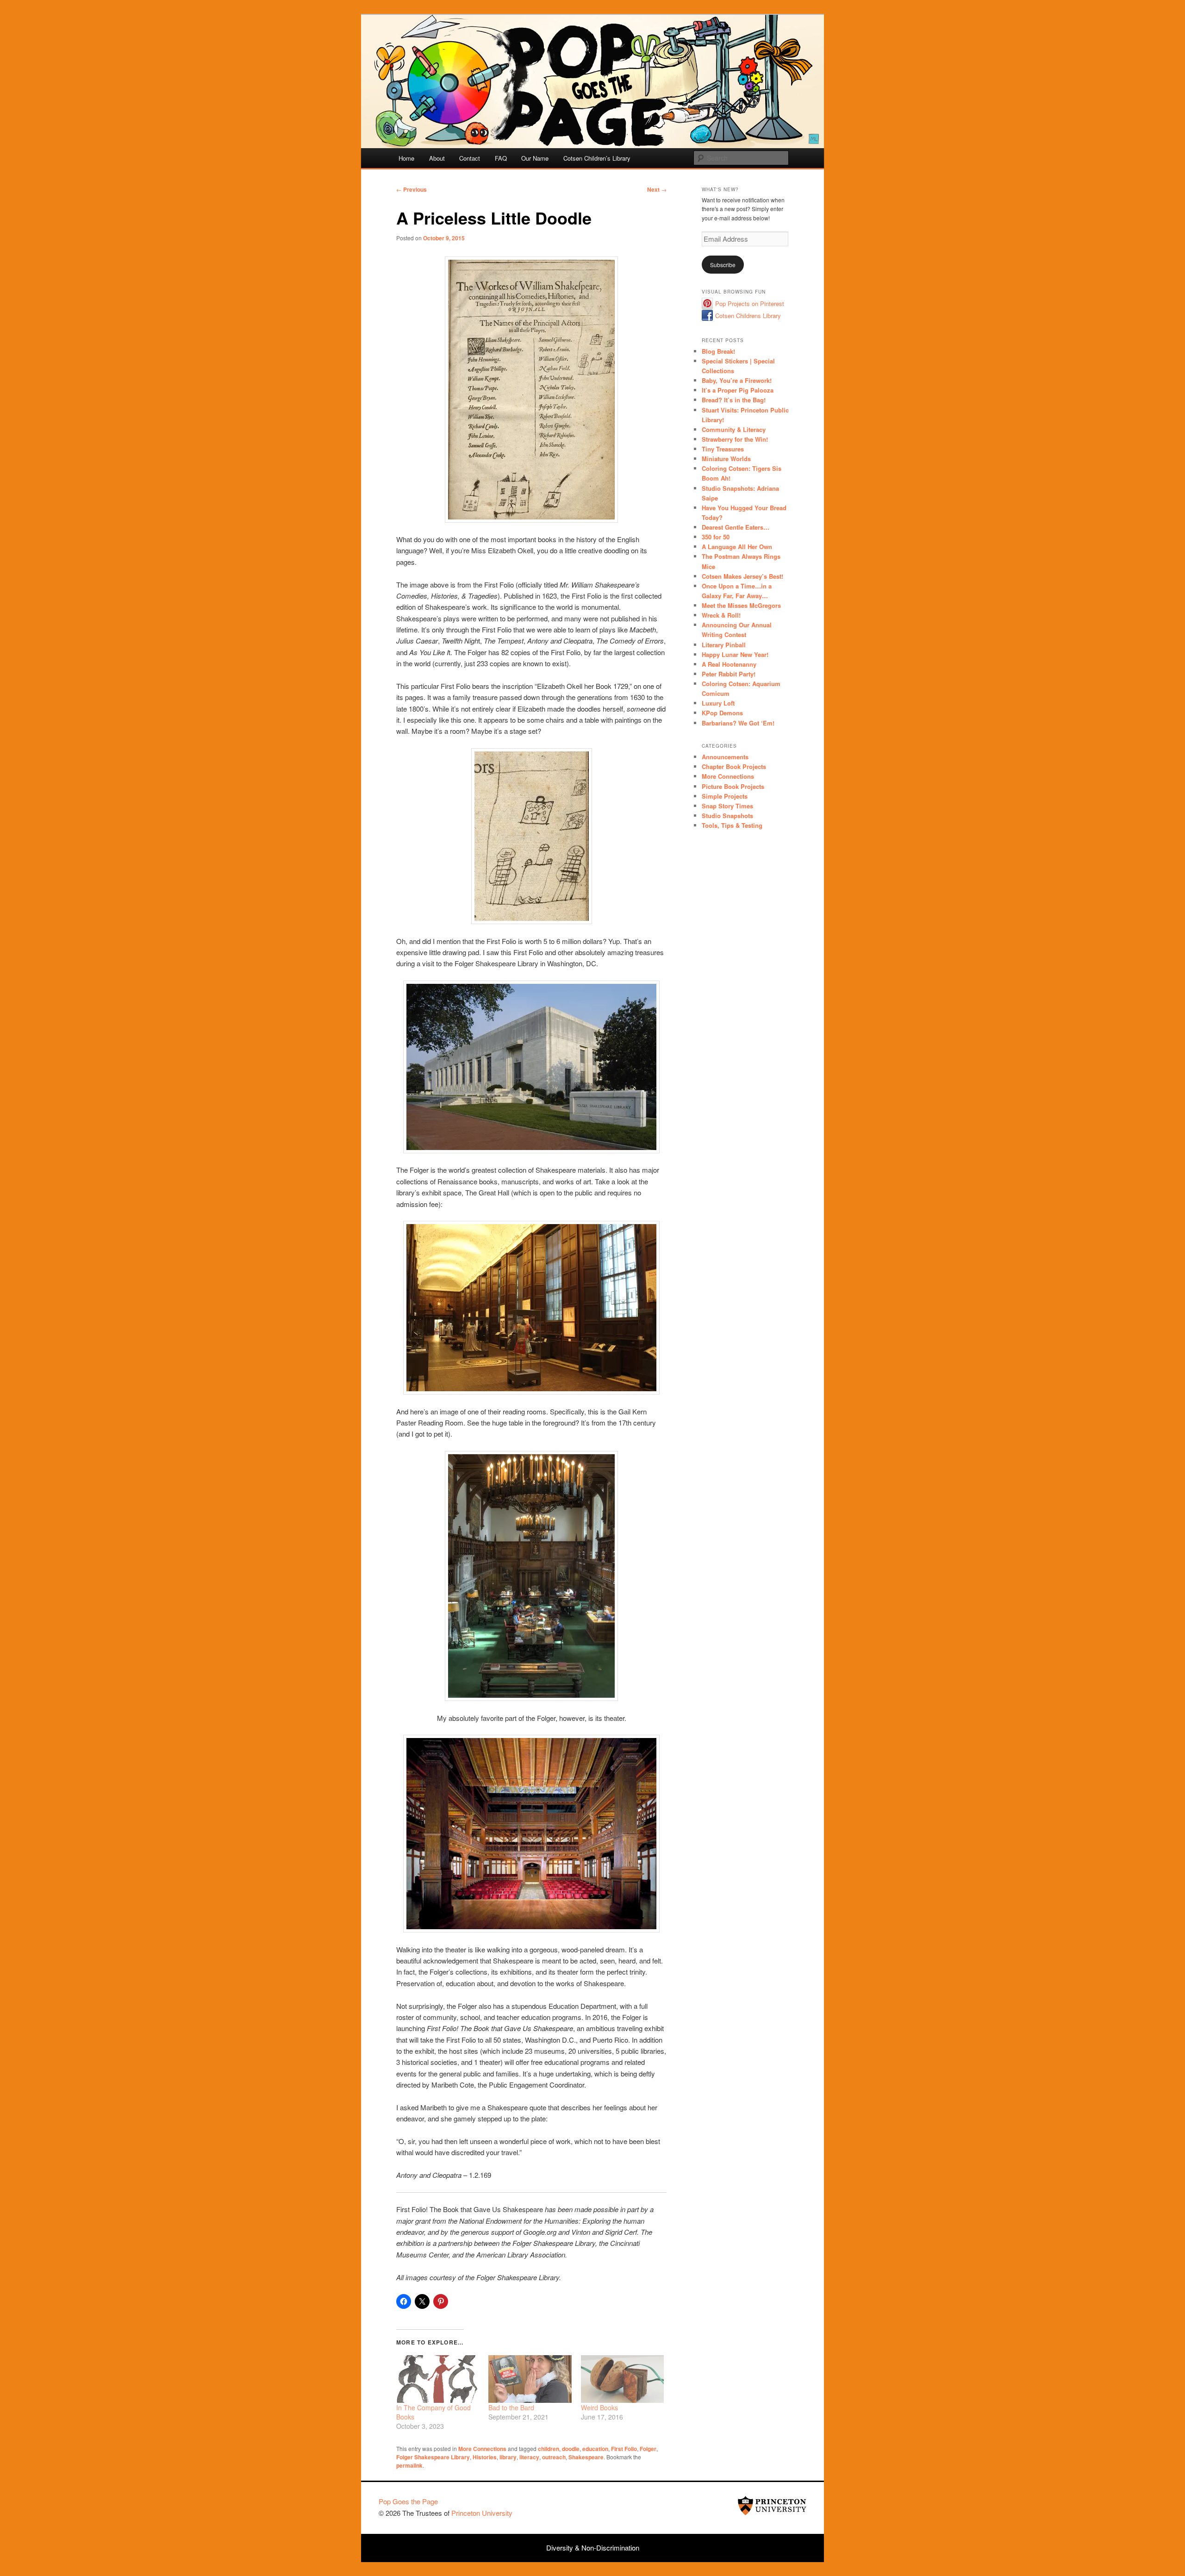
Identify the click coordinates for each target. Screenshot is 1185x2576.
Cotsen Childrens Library (748, 316)
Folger (648, 2449)
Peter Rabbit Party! (729, 674)
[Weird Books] (622, 2379)
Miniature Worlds (726, 459)
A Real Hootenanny (729, 664)
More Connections (482, 2449)
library (508, 2457)
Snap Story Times (727, 806)
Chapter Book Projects (734, 766)
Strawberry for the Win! (735, 439)
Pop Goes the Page (408, 2501)
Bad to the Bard (511, 2407)
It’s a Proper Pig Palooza (738, 390)
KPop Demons (722, 713)
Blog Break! (718, 351)
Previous (412, 189)
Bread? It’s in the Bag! (734, 400)
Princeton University (772, 2506)
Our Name (535, 158)
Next (657, 189)
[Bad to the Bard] (530, 2379)
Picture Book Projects (733, 786)
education (595, 2449)
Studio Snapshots (727, 816)
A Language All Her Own (737, 547)
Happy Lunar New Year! (735, 654)
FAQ (501, 158)
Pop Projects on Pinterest (750, 303)
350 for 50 (716, 537)
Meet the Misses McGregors (741, 605)
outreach (554, 2457)
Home (406, 158)
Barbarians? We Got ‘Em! (738, 723)
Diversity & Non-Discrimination (593, 2548)
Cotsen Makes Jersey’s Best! (742, 576)
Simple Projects (725, 796)
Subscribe (723, 265)
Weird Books (599, 2407)
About (437, 158)
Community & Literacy (734, 429)
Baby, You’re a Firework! (737, 380)
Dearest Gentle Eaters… (736, 527)
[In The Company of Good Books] (438, 2379)
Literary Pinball (724, 645)
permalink (409, 2465)
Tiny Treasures (723, 449)
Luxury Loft (718, 703)
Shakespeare (586, 2457)
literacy (529, 2457)
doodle (571, 2449)
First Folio (624, 2449)
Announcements (725, 757)
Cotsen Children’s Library (597, 158)
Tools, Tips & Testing (732, 825)
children (549, 2449)
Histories (485, 2457)
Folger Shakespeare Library (433, 2457)
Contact (470, 158)
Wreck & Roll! (721, 615)
